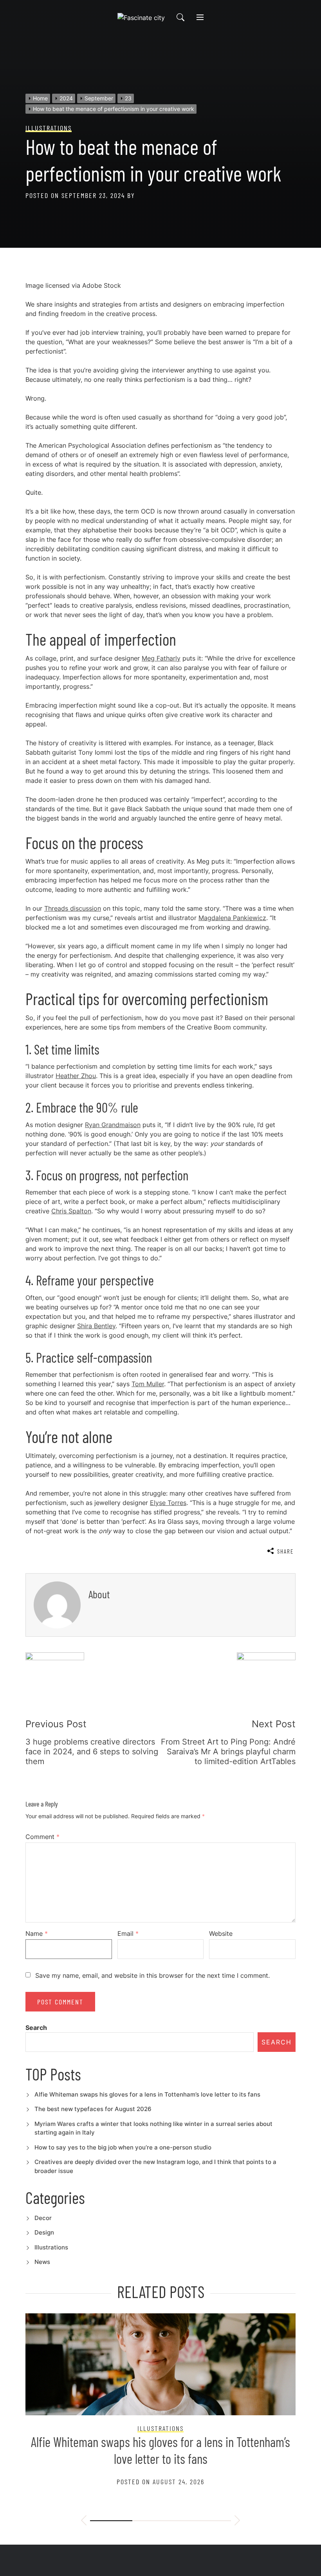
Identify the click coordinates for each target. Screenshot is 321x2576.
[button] (84, 2522)
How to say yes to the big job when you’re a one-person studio (123, 2147)
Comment (42, 1837)
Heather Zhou (76, 1076)
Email (128, 1933)
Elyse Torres (168, 1503)
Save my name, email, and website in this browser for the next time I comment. (152, 1975)
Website (221, 1933)
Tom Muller (148, 1384)
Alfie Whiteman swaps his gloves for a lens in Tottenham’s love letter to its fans (147, 2094)
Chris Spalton (71, 1211)
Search (36, 2028)
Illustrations (51, 2247)
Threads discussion (73, 908)
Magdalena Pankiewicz (232, 918)
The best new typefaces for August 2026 (93, 2109)
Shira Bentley (96, 1326)
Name (37, 1933)
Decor (43, 2218)
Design (44, 2232)
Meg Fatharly (161, 658)
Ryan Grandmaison (113, 1125)
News (42, 2262)
